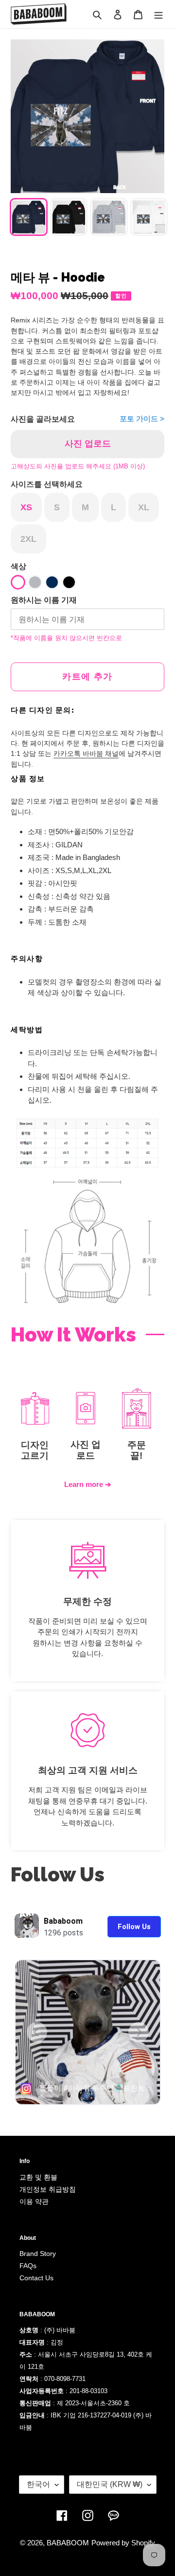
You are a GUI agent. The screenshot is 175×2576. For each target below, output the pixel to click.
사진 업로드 (88, 444)
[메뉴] (158, 14)
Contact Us (36, 2278)
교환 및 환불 (38, 2177)
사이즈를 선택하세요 (47, 484)
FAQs (28, 2266)
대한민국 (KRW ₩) (110, 2484)
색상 (18, 566)
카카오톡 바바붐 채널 (86, 753)
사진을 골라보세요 (43, 419)
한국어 (38, 2484)
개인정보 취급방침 (48, 2189)
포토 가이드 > (142, 419)
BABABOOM (68, 2543)
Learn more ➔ (88, 1484)
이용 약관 (34, 2201)
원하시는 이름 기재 (44, 600)
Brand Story (38, 2254)
